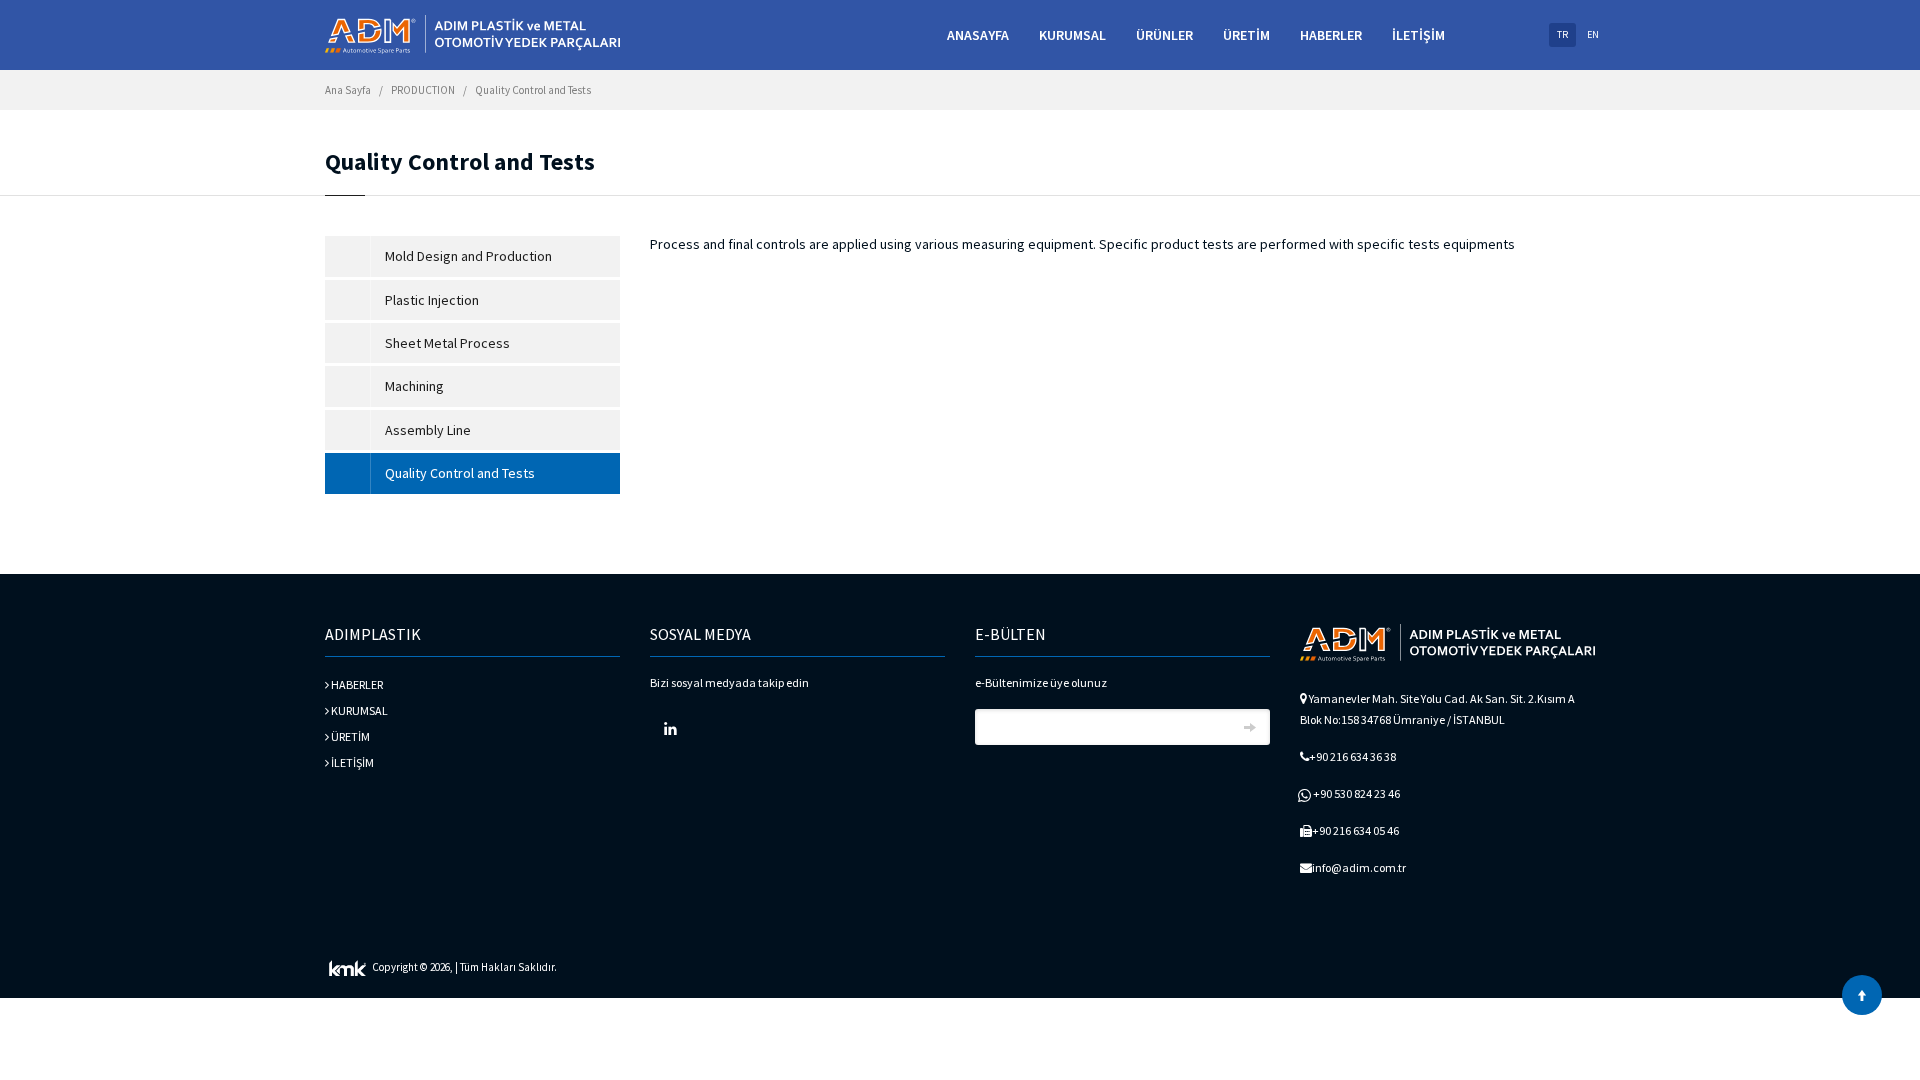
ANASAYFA (978, 35)
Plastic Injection (432, 300)
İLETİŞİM (1418, 35)
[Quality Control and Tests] (472, 35)
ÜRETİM (1246, 35)
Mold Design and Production (468, 256)
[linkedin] (670, 729)
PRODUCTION (423, 90)
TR (1562, 34)
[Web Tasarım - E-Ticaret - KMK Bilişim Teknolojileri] (347, 967)
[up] (1862, 995)
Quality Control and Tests (533, 90)
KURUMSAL (1072, 35)
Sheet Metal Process (447, 343)
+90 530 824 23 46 (1356, 793)
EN (1593, 34)
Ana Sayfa (348, 90)
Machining (414, 386)
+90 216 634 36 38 (1352, 756)
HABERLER (1331, 35)
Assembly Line (428, 430)
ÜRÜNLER (1164, 35)
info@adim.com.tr (1359, 867)
